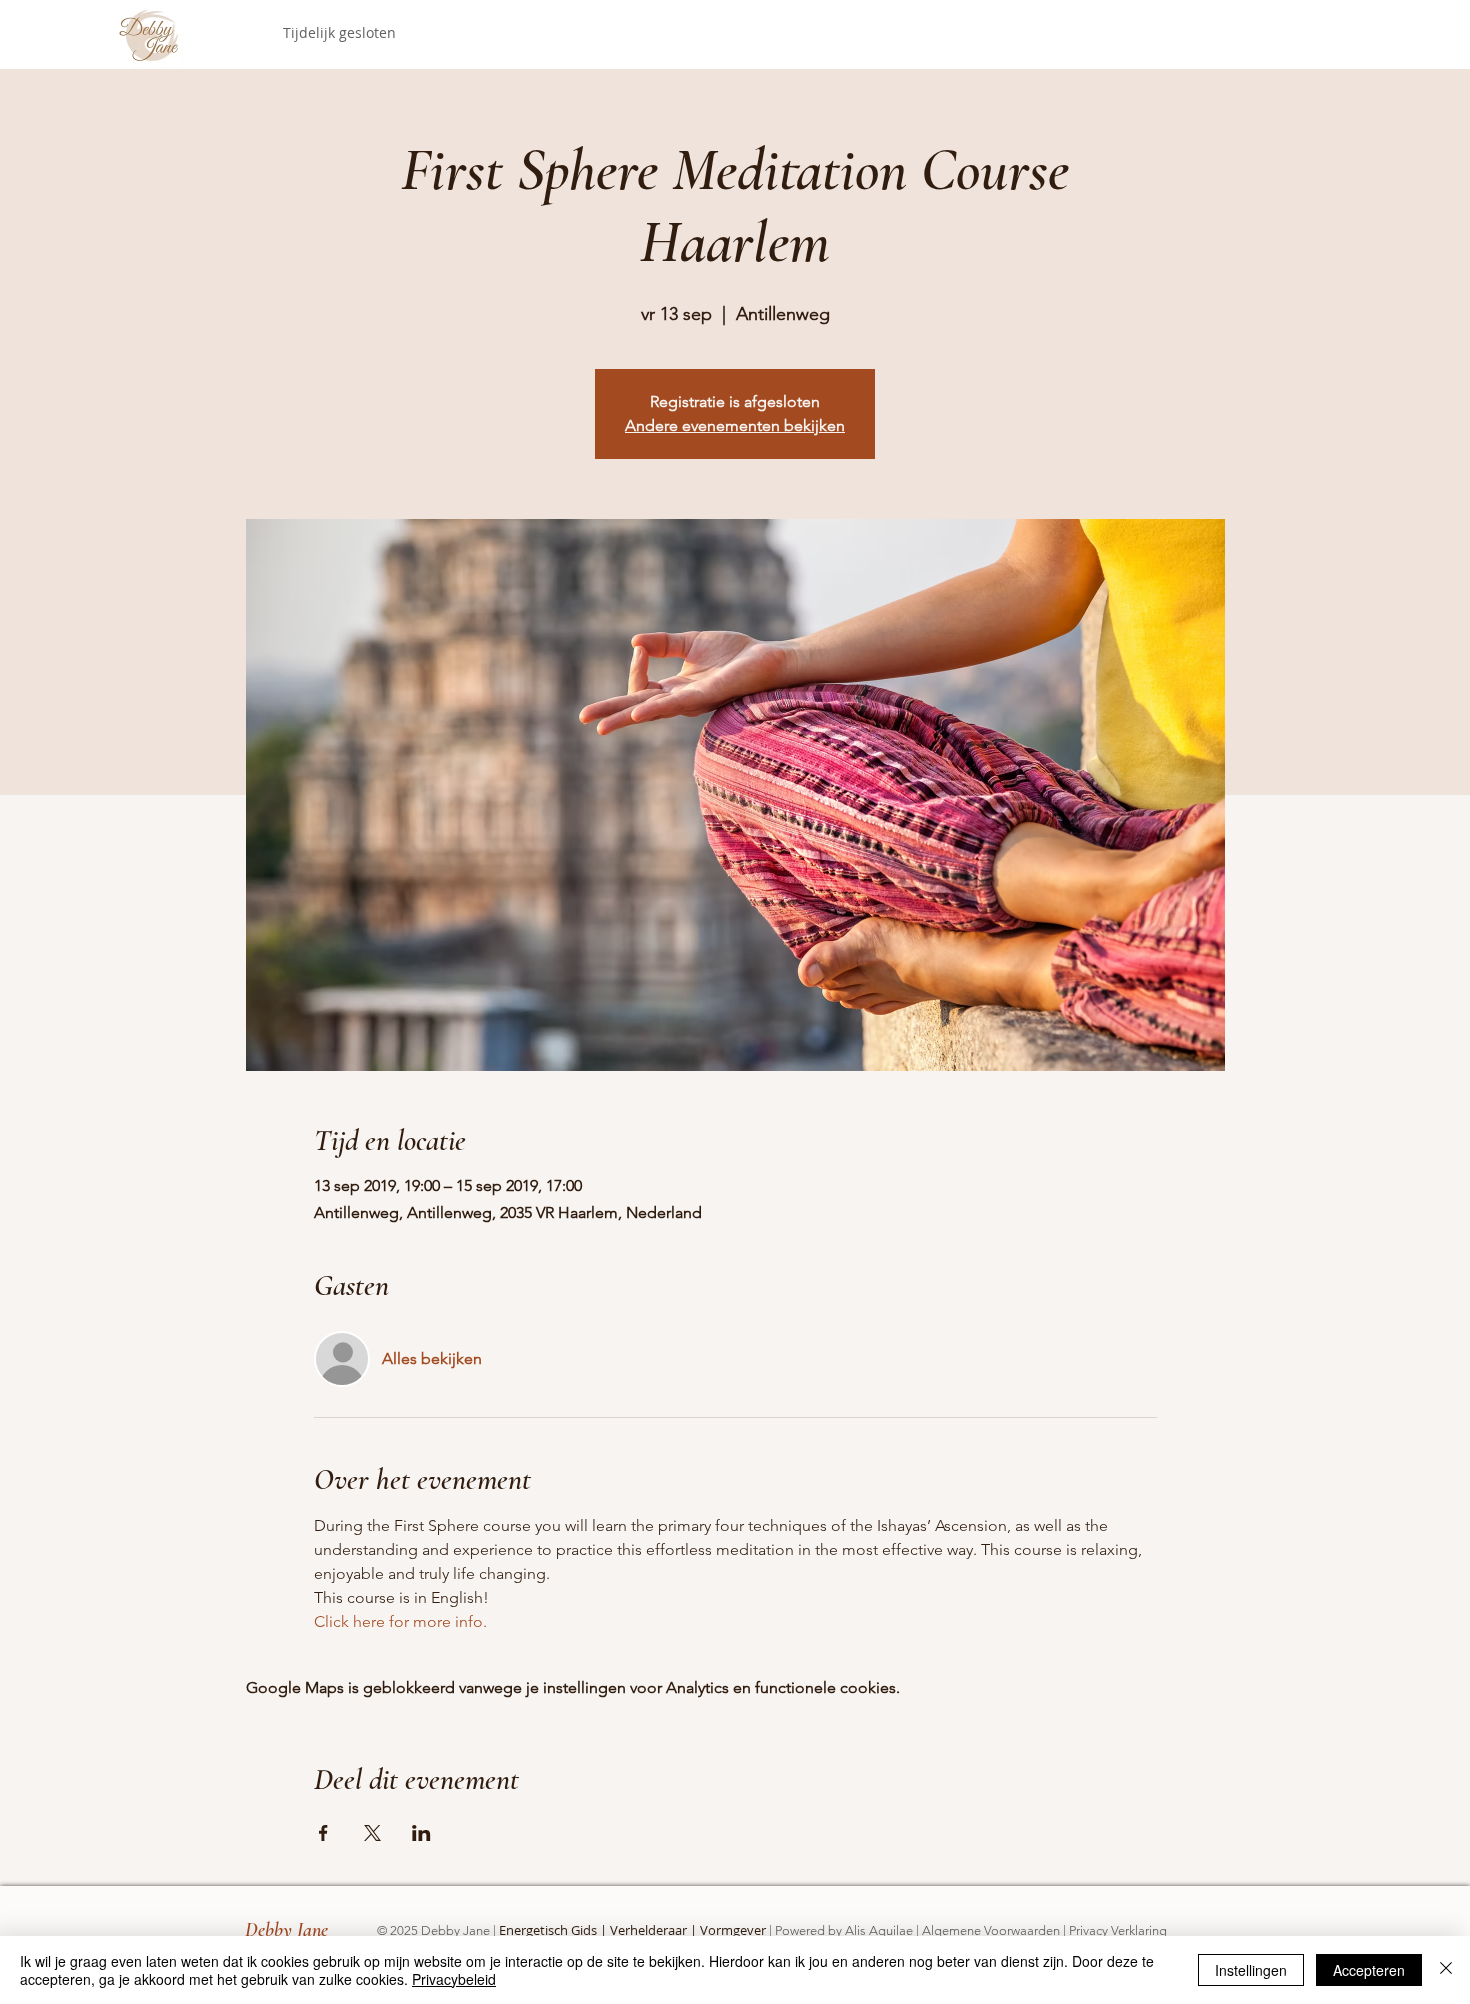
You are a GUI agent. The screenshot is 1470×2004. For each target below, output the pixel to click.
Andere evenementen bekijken (735, 425)
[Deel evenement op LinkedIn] (421, 1833)
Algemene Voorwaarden (991, 1930)
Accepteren (1369, 1970)
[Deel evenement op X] (372, 1833)
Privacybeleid (454, 1979)
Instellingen (1251, 1970)
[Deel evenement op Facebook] (323, 1833)
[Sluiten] (1446, 1970)
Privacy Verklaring (1118, 1930)
